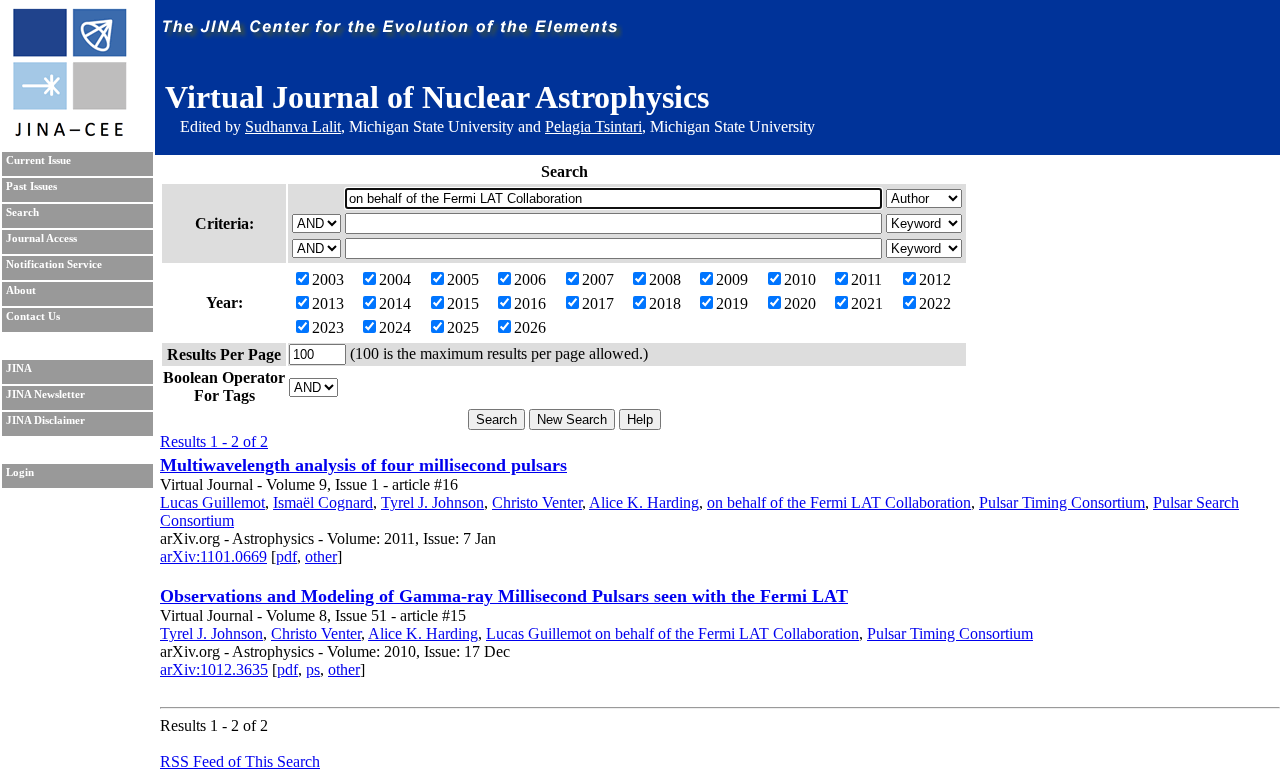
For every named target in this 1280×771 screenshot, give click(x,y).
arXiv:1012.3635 (214, 669)
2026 (530, 327)
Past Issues (31, 186)
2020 (800, 303)
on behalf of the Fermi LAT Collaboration (839, 502)
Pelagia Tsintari (593, 126)
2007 (598, 279)
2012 (935, 279)
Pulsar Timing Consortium (1062, 502)
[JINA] (69, 132)
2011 (866, 279)
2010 (800, 279)
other (321, 556)
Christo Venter (537, 502)
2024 (395, 327)
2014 (395, 303)
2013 (328, 303)
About (21, 290)
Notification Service (54, 264)
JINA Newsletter (45, 394)
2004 (395, 279)
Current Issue (38, 160)
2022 (935, 303)
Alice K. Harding (644, 502)
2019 (732, 303)
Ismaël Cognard (323, 502)
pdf (286, 556)
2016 (530, 303)
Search (22, 212)
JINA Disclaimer (45, 420)
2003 (328, 279)
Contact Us (33, 316)
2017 (598, 303)
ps (313, 669)
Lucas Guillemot (212, 502)
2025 (463, 327)
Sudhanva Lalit (293, 126)
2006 (530, 279)
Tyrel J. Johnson (432, 502)
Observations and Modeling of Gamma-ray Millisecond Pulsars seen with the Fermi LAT (504, 596)
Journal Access (41, 238)
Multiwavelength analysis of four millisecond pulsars (363, 465)
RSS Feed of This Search (240, 761)
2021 (867, 303)
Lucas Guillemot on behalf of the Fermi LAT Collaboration (672, 633)
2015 (463, 303)
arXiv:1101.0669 (213, 556)
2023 (328, 327)
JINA (19, 368)
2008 (665, 279)
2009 (732, 279)
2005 (463, 279)
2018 (665, 303)
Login (20, 472)
